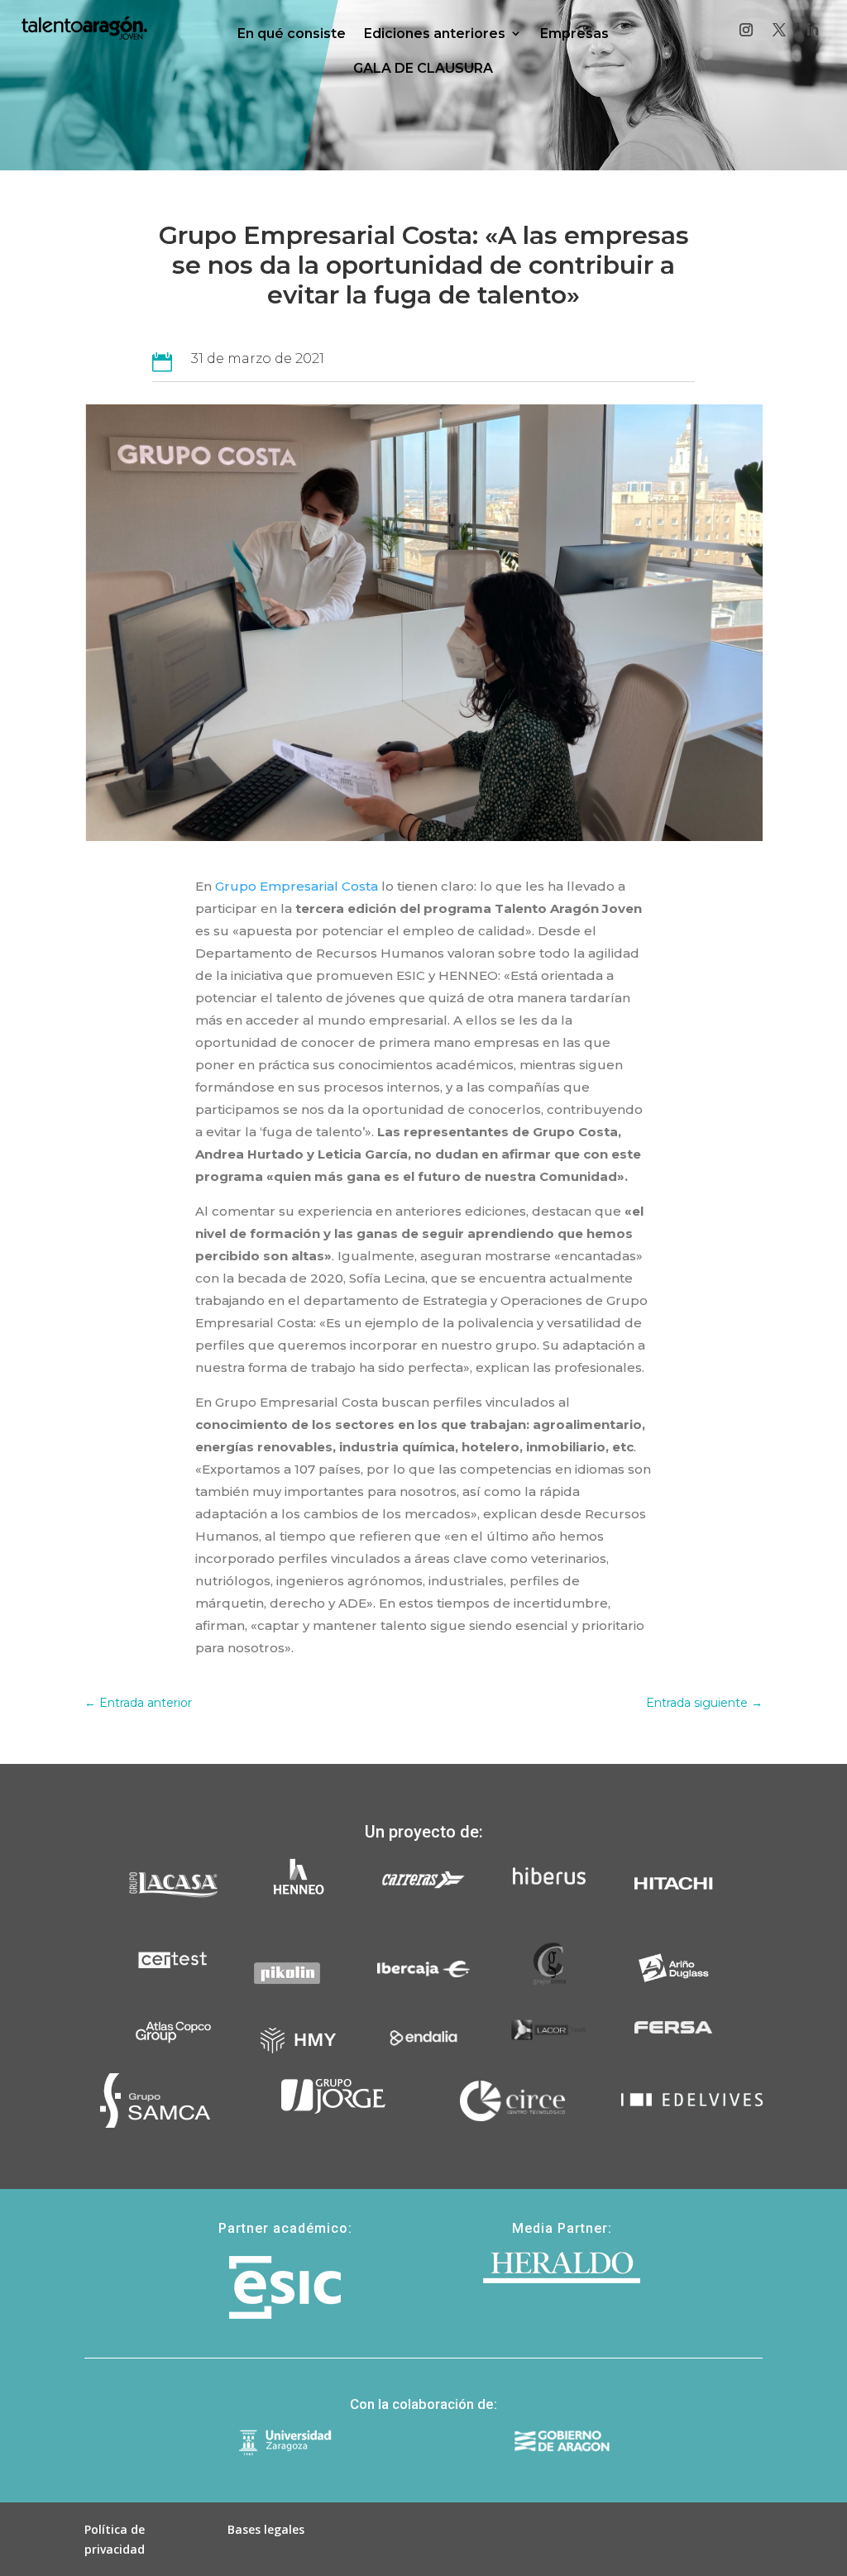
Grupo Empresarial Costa (297, 886)
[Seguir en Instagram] (746, 30)
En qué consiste (292, 33)
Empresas (574, 33)
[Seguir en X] (779, 30)
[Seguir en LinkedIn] (812, 30)
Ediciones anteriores (435, 33)
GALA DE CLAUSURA (423, 68)
